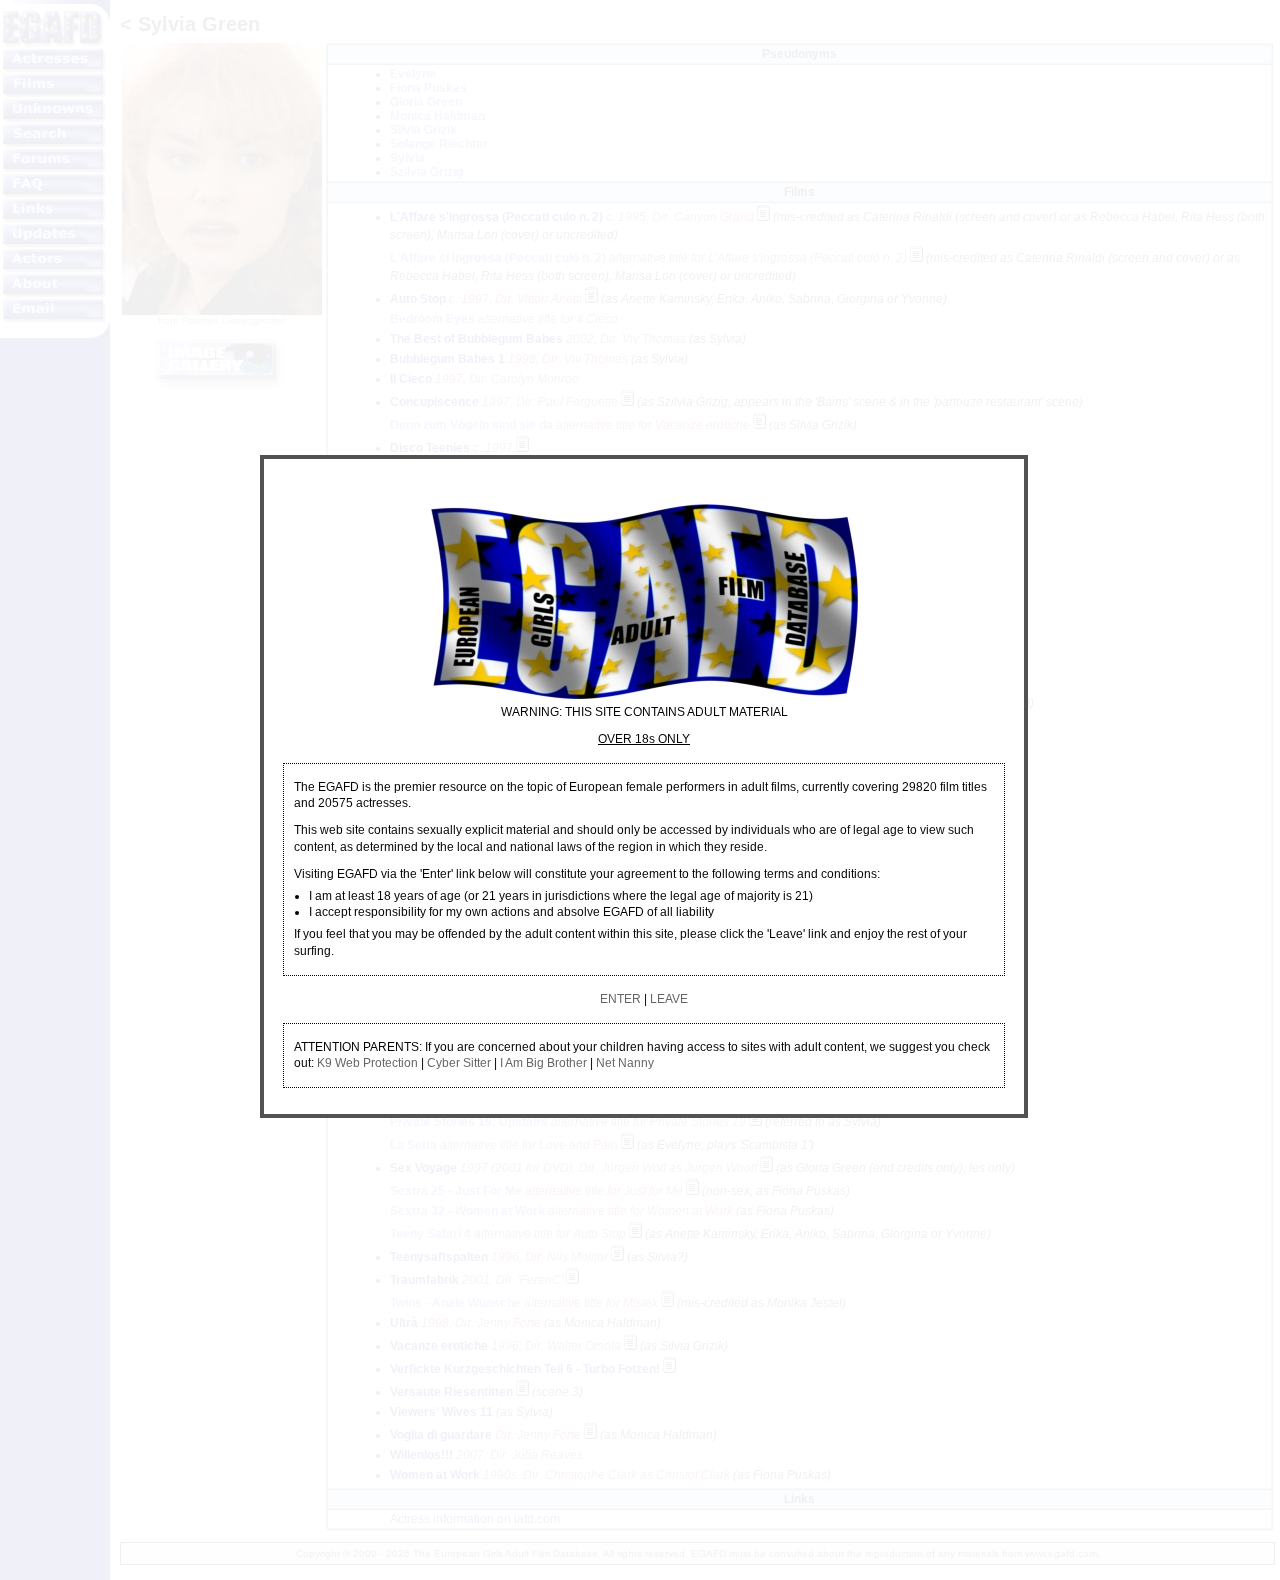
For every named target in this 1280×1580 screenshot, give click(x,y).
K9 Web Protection (367, 1063)
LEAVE (669, 999)
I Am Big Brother (543, 1063)
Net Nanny (625, 1063)
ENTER (620, 999)
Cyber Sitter (459, 1063)
